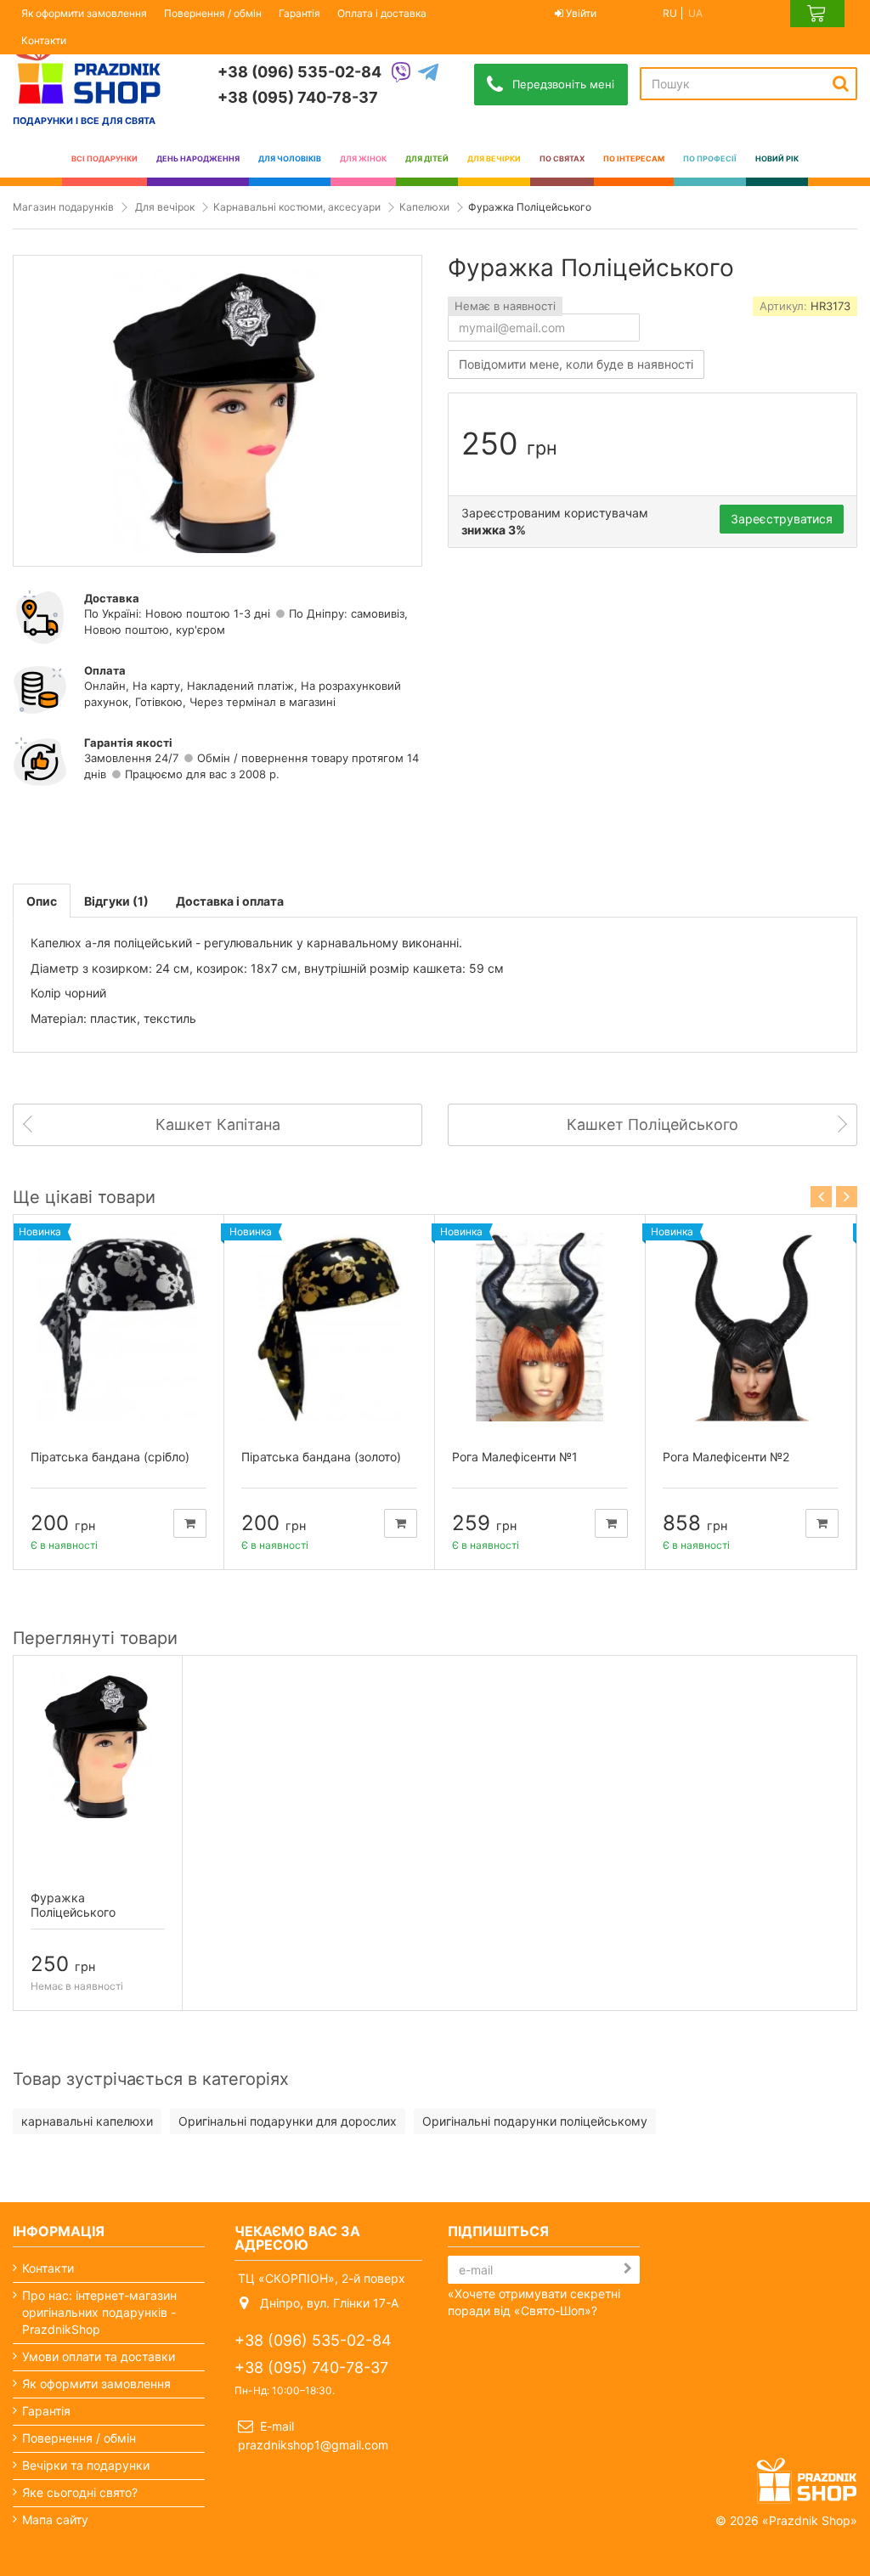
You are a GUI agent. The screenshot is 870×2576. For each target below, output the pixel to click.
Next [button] (847, 1197)
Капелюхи (424, 207)
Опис (42, 901)
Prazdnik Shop (810, 2520)
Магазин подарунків (63, 207)
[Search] (841, 83)
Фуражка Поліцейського (73, 1905)
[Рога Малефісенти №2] (751, 1327)
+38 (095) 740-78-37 (298, 97)
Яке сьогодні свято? (80, 2492)
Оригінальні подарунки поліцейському (535, 2121)
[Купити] (190, 1523)
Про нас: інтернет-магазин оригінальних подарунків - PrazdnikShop (99, 2312)
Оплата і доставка (382, 13)
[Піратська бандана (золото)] (329, 1327)
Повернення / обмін (213, 13)
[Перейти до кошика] (817, 14)
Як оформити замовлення (84, 13)
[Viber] (401, 73)
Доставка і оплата (230, 901)
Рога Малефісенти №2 (726, 1457)
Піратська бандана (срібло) (110, 1457)
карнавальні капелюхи (87, 2121)
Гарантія (299, 13)
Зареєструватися (782, 519)
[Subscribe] (628, 2268)
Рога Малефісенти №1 (515, 1457)
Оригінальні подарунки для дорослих (288, 2121)
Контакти (44, 40)
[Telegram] (428, 73)
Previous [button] (821, 1197)
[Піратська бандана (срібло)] (119, 1327)
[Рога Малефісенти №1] (540, 1327)
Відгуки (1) (116, 901)
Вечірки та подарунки (86, 2465)
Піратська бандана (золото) (321, 1457)
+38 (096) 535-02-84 (299, 72)
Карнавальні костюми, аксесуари (297, 207)
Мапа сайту (55, 2520)
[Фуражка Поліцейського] (98, 1745)
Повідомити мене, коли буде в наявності (576, 364)
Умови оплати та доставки (99, 2356)
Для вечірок (165, 207)
